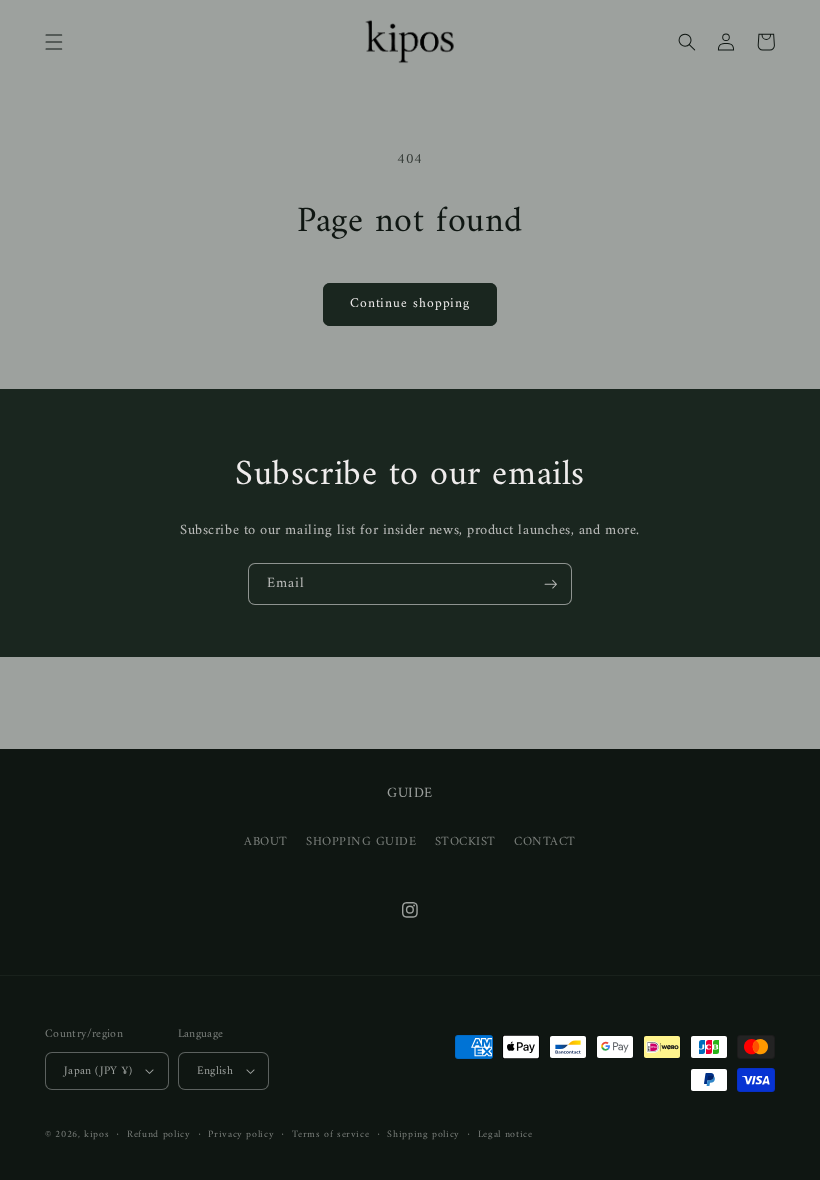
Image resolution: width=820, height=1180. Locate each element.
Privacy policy (241, 1134)
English (215, 1071)
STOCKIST (465, 842)
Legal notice (505, 1134)
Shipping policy (423, 1134)
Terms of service (330, 1134)
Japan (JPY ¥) (98, 1071)
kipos (96, 1134)
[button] (54, 42)
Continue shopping (410, 304)
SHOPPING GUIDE (361, 842)
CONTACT (545, 842)
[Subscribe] (551, 584)
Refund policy (158, 1134)
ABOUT (266, 842)
